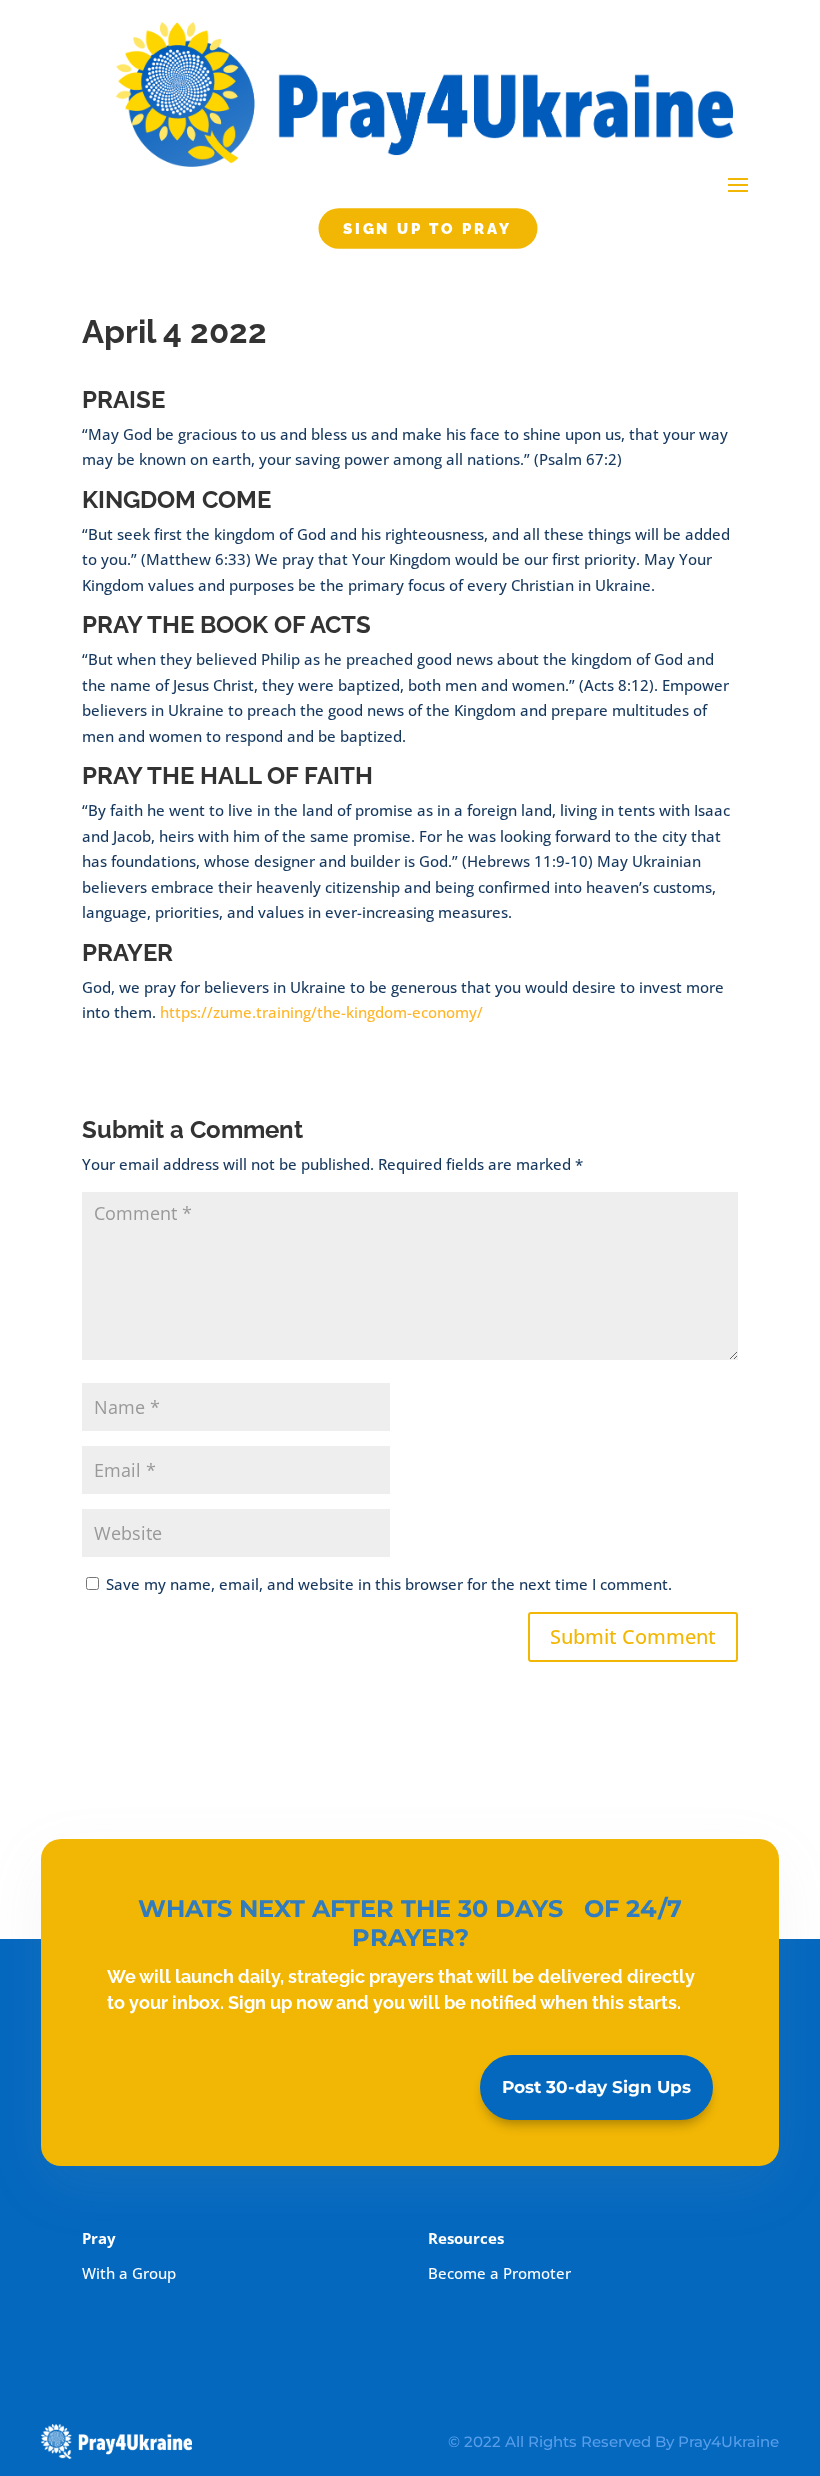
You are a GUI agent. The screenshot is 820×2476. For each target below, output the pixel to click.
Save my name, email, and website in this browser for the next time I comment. (389, 1584)
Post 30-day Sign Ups (596, 2087)
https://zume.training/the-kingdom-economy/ (321, 1012)
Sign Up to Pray (428, 228)
